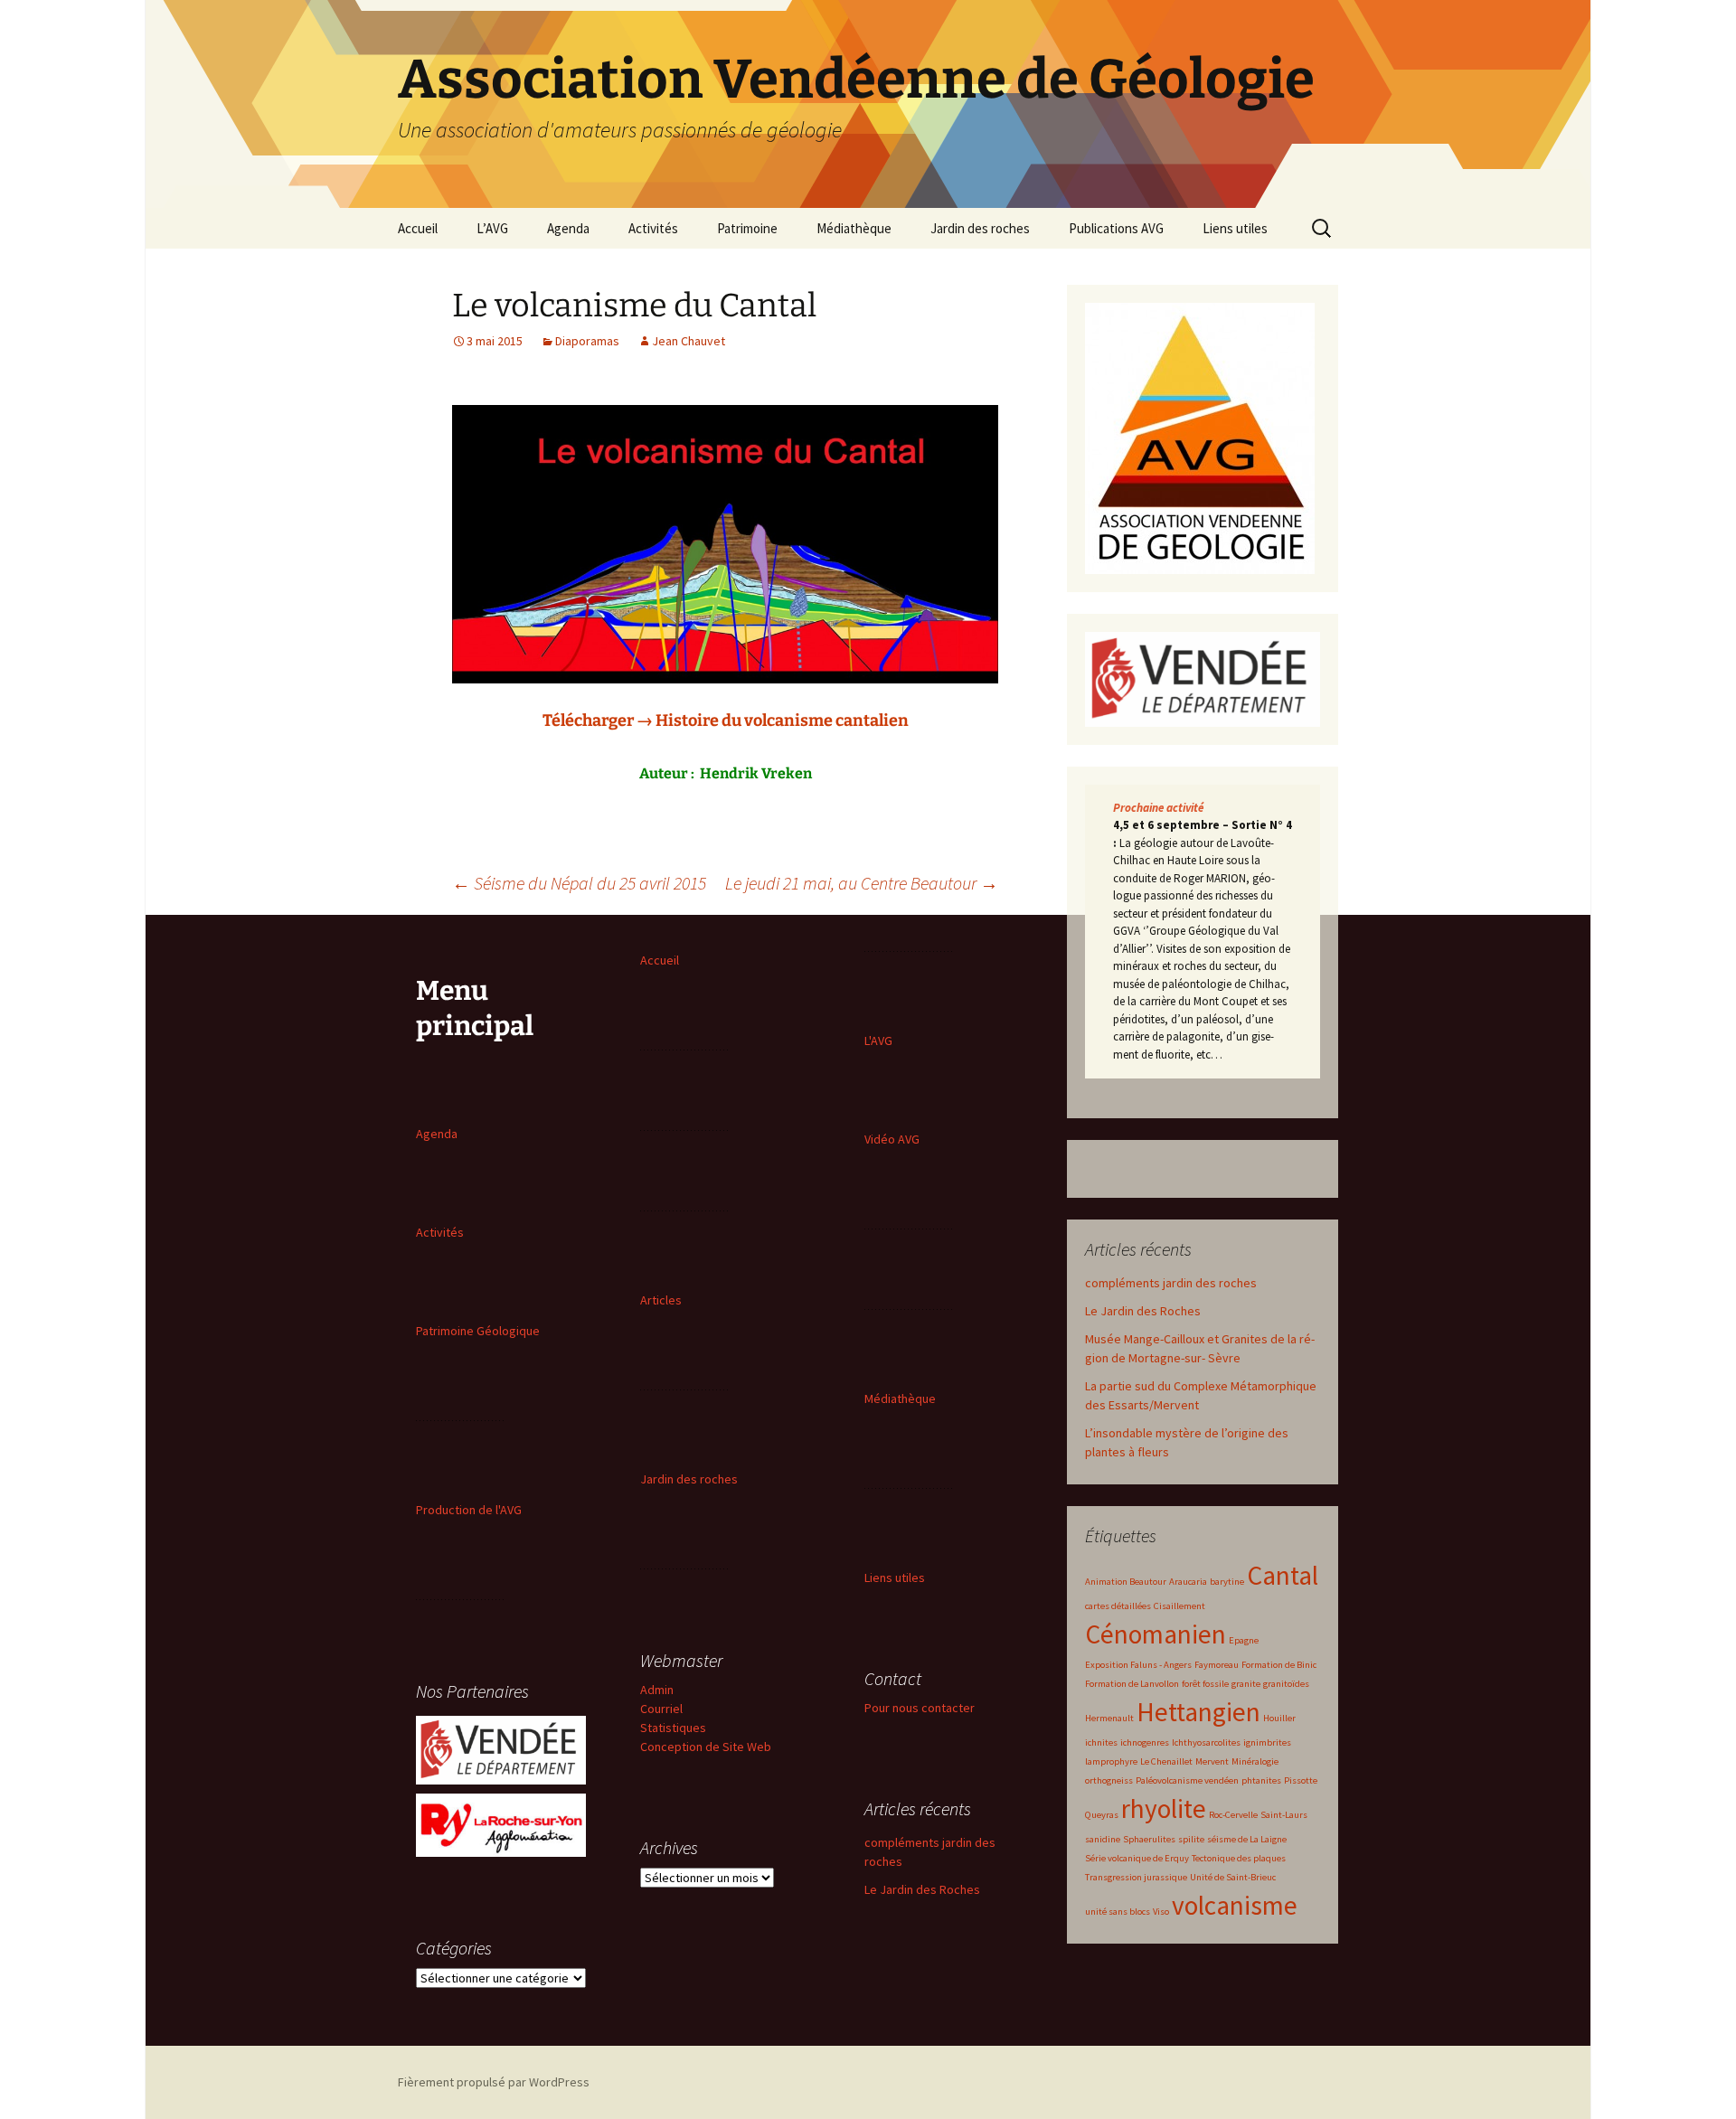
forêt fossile (1205, 1684)
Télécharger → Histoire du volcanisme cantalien (726, 720)
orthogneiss (1109, 1780)
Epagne (1244, 1640)
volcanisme (1235, 1905)
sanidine (1103, 1839)
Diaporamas (587, 341)
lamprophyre (1111, 1761)
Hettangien (1198, 1712)
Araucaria (1188, 1582)
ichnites (1101, 1742)
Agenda (568, 228)
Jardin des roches (980, 228)
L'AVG (878, 1041)
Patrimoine (747, 228)
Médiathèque (854, 228)
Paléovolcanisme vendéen (1187, 1780)
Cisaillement (1179, 1606)
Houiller (1279, 1718)
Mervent (1212, 1761)
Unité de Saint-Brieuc (1233, 1877)
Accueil (418, 228)
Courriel (661, 1709)
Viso (1161, 1912)
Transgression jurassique (1136, 1877)
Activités (653, 228)
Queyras (1102, 1815)
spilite (1191, 1839)
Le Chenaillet (1166, 1761)
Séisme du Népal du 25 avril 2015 (579, 883)
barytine (1227, 1582)
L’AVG (492, 228)
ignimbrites (1267, 1742)
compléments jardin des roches (1171, 1283)
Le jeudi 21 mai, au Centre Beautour (862, 883)
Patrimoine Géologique (478, 1331)
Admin (657, 1690)
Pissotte (1301, 1780)
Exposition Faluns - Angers (1138, 1665)
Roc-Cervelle (1233, 1815)
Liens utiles (1235, 228)
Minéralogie (1255, 1761)
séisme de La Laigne (1247, 1839)
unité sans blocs (1118, 1912)
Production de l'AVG (469, 1510)
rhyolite (1164, 1808)
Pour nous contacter (920, 1708)
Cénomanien (1156, 1634)
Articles (661, 1300)
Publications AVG (1116, 228)
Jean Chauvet (689, 341)
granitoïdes (1286, 1684)
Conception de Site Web (706, 1747)
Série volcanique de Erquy (1137, 1858)
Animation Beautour (1126, 1582)
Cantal (1283, 1575)
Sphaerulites (1149, 1839)
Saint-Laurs (1284, 1815)
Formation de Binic (1279, 1665)
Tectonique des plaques (1239, 1858)
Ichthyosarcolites (1206, 1742)
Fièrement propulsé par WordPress (494, 2082)
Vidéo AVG (892, 1139)
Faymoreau (1217, 1665)
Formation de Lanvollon (1132, 1684)
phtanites (1261, 1780)
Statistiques (673, 1728)
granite (1246, 1684)
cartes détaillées (1118, 1606)
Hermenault (1109, 1718)
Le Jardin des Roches (1143, 1311)
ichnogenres (1145, 1742)
